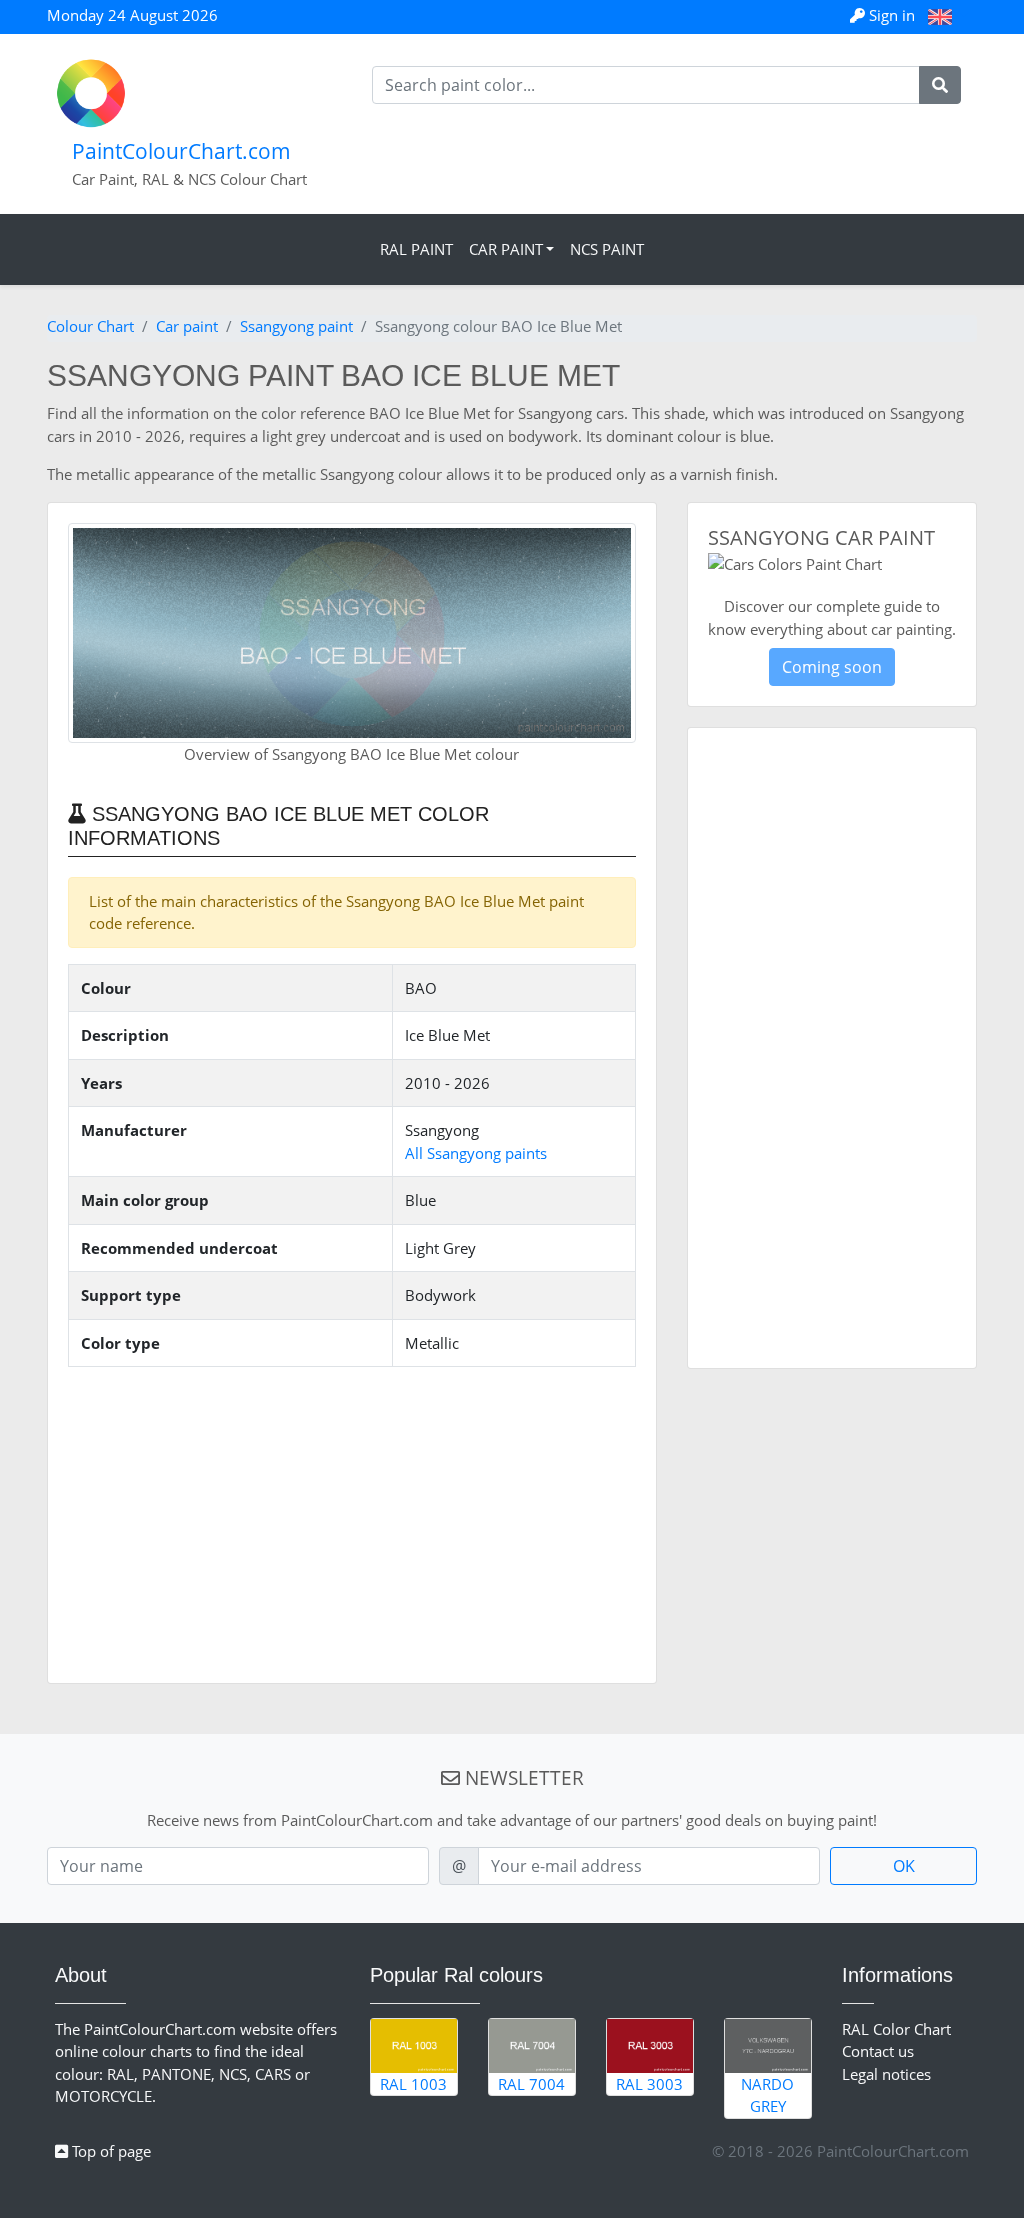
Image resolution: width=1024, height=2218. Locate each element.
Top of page (109, 2151)
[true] (940, 85)
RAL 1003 (413, 2084)
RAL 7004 (531, 2084)
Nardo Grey (767, 2095)
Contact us (878, 2051)
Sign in (892, 15)
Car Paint (506, 249)
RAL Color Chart (896, 2029)
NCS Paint (607, 249)
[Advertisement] (352, 1523)
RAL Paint (416, 249)
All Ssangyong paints (476, 1153)
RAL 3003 (649, 2084)
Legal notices (886, 2074)
